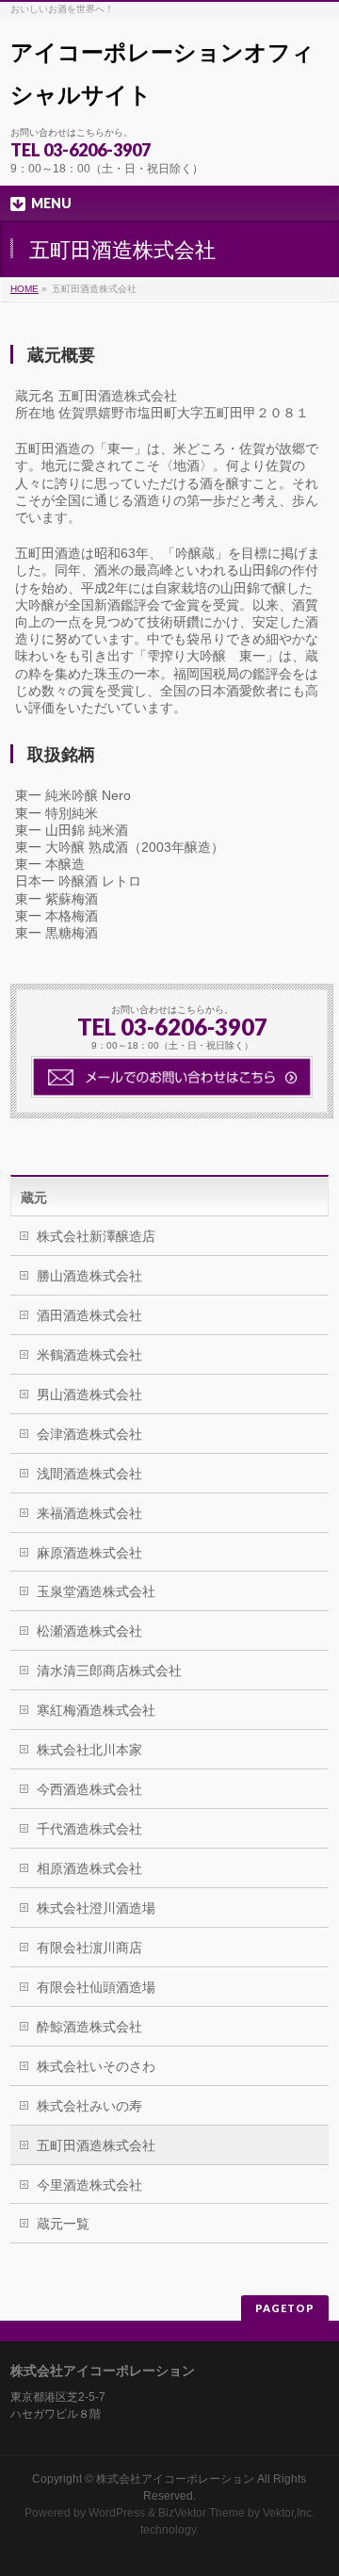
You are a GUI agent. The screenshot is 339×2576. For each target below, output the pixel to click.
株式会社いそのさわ (96, 2066)
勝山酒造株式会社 (89, 1276)
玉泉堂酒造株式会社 (96, 1591)
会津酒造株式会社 (89, 1434)
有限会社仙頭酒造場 (96, 1987)
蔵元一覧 (63, 2224)
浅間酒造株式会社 (89, 1474)
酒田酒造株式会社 (89, 1315)
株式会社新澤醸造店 (96, 1236)
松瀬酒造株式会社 (89, 1631)
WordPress (117, 2513)
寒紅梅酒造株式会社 (96, 1710)
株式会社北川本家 (89, 1750)
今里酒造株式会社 (89, 2185)
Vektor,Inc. (289, 2513)
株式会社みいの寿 (89, 2106)
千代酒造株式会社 (89, 1829)
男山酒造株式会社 (89, 1394)
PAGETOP (285, 2308)
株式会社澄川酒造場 (96, 1908)
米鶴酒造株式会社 (89, 1355)
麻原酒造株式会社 (89, 1553)
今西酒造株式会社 (89, 1789)
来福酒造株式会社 (89, 1513)
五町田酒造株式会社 (96, 2145)
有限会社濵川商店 (89, 1948)
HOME (24, 289)
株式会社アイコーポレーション (175, 2479)
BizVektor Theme (202, 2513)
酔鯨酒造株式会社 (89, 2027)
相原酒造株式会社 (89, 1868)
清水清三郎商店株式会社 (109, 1671)
